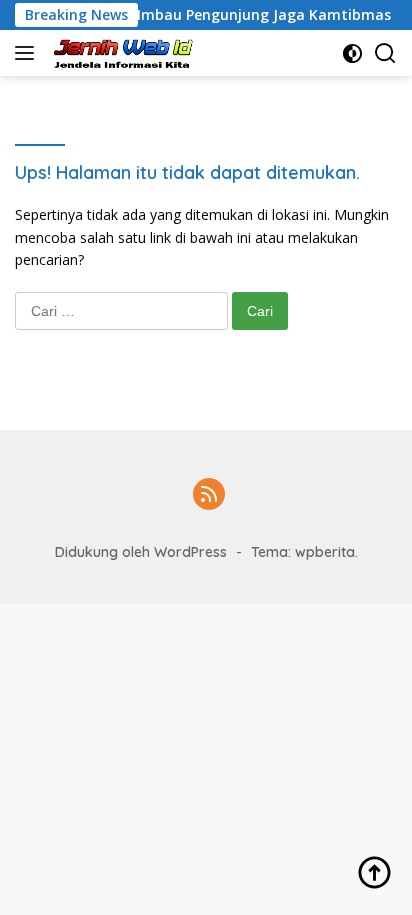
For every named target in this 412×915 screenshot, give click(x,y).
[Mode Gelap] (352, 53)
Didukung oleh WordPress (141, 552)
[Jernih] (122, 53)
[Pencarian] (385, 53)
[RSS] (209, 495)
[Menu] (28, 53)
